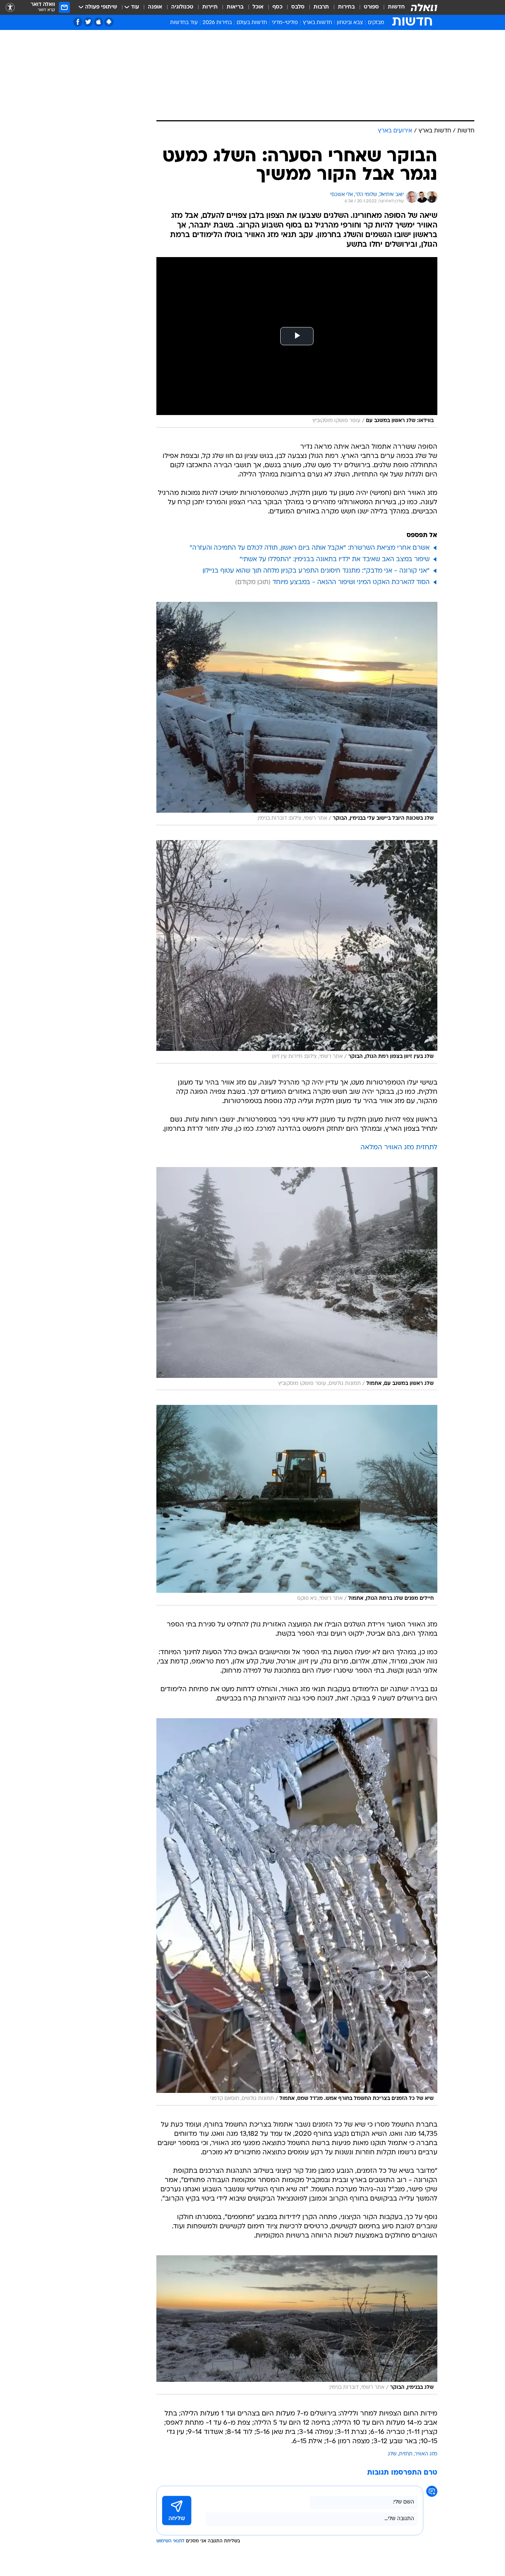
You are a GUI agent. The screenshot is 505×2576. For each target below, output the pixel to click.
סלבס (298, 7)
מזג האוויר (426, 2454)
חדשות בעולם (252, 23)
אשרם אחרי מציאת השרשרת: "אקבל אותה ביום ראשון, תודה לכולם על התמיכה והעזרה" (310, 548)
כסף (277, 7)
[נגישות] (10, 8)
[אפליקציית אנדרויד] (109, 22)
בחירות (346, 7)
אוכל (258, 7)
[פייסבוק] (78, 22)
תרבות (321, 7)
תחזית (406, 2454)
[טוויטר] (88, 22)
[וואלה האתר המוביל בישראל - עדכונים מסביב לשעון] (424, 7)
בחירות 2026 (217, 23)
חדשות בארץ (317, 23)
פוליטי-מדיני (285, 23)
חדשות (396, 7)
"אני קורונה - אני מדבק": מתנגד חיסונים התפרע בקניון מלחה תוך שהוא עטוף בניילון (316, 571)
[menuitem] (392, 7)
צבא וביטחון (350, 23)
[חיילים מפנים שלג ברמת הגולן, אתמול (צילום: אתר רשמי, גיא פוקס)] (297, 1505)
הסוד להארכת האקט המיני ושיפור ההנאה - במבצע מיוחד (351, 582)
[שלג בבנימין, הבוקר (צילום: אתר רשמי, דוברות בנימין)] (297, 2325)
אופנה (155, 7)
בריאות (235, 7)
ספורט (371, 7)
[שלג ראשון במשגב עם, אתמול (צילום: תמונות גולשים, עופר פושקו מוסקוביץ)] (297, 1279)
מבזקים (376, 23)
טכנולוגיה (182, 7)
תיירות (210, 7)
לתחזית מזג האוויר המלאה (399, 1148)
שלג (392, 2454)
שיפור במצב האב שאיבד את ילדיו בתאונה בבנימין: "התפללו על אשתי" (335, 559)
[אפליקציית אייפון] (99, 22)
